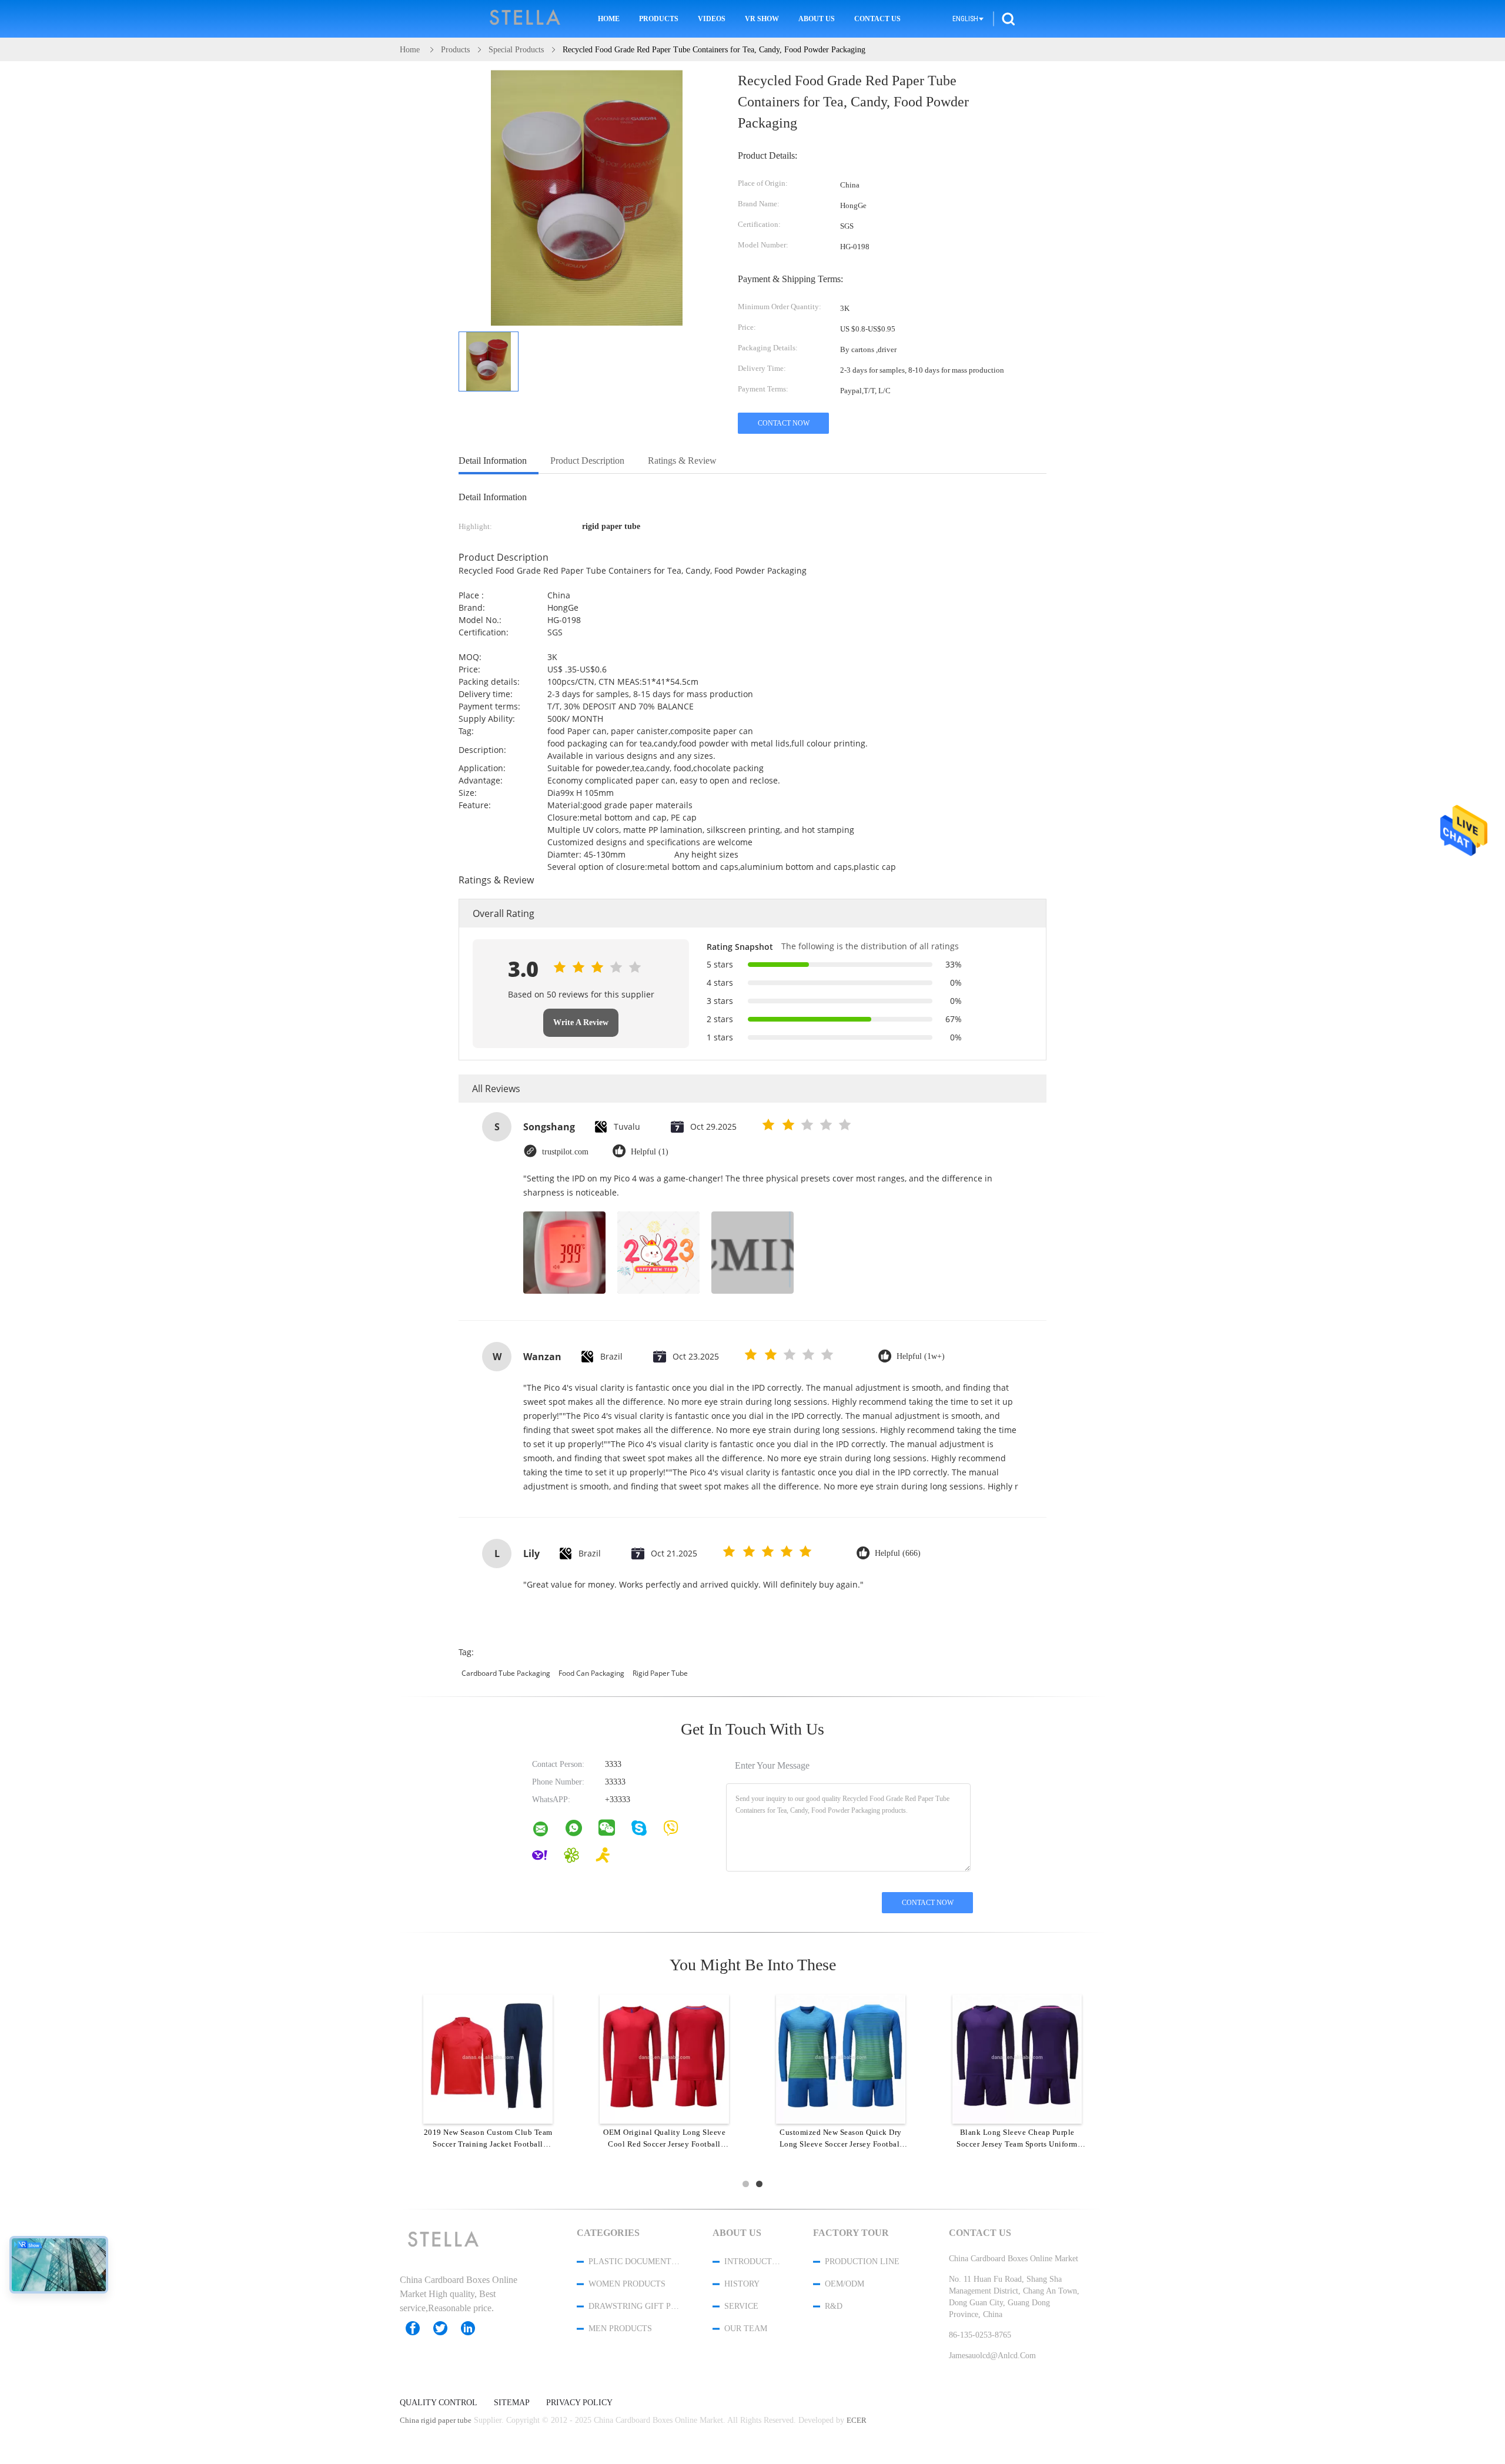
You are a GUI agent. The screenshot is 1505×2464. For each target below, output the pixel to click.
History (742, 2284)
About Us (817, 19)
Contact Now (784, 423)
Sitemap (512, 2403)
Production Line (862, 2262)
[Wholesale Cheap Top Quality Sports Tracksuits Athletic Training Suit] (488, 2058)
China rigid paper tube (436, 2420)
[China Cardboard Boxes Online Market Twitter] (446, 2328)
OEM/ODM (845, 2284)
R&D (834, 2306)
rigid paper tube (660, 1673)
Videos (712, 19)
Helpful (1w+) (921, 1356)
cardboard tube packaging (506, 1673)
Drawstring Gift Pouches (635, 2306)
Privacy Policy (579, 2403)
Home (609, 19)
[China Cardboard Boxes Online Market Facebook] (419, 2328)
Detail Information (493, 461)
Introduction (753, 2262)
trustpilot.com (565, 1152)
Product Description (587, 461)
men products (620, 2329)
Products (659, 19)
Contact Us (877, 19)
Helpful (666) (898, 1553)
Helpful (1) (650, 1152)
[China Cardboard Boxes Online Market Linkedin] (474, 2328)
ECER (857, 2420)
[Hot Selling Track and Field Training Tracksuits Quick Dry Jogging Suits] (664, 2058)
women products (627, 2284)
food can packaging (591, 1673)
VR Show (762, 19)
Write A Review (581, 1022)
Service (741, 2306)
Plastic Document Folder (635, 2262)
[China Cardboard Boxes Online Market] (548, 1832)
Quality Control (439, 2403)
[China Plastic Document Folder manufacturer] (526, 19)
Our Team (746, 2329)
